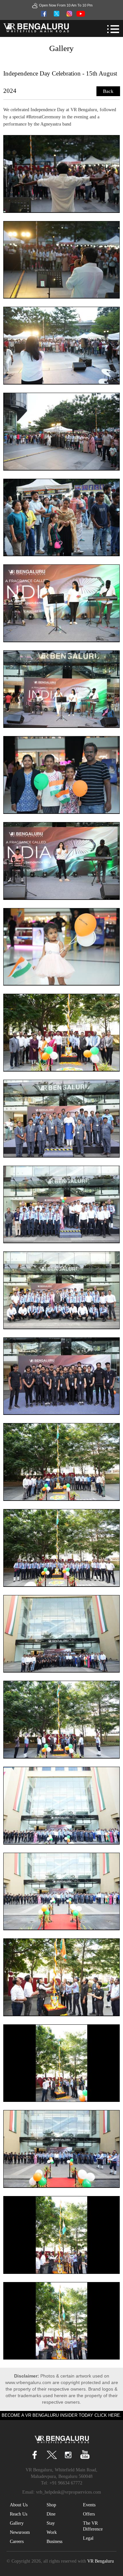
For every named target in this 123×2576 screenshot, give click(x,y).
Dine (51, 2514)
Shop (51, 2505)
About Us (19, 2505)
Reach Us (19, 2514)
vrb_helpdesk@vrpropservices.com (69, 2492)
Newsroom (20, 2532)
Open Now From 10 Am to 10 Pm (66, 5)
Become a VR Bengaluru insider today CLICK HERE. (61, 2415)
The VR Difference (93, 2526)
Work (52, 2532)
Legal (88, 2538)
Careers (17, 2542)
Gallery (17, 2523)
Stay (51, 2523)
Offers (89, 2514)
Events (89, 2505)
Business (54, 2542)
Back (108, 91)
